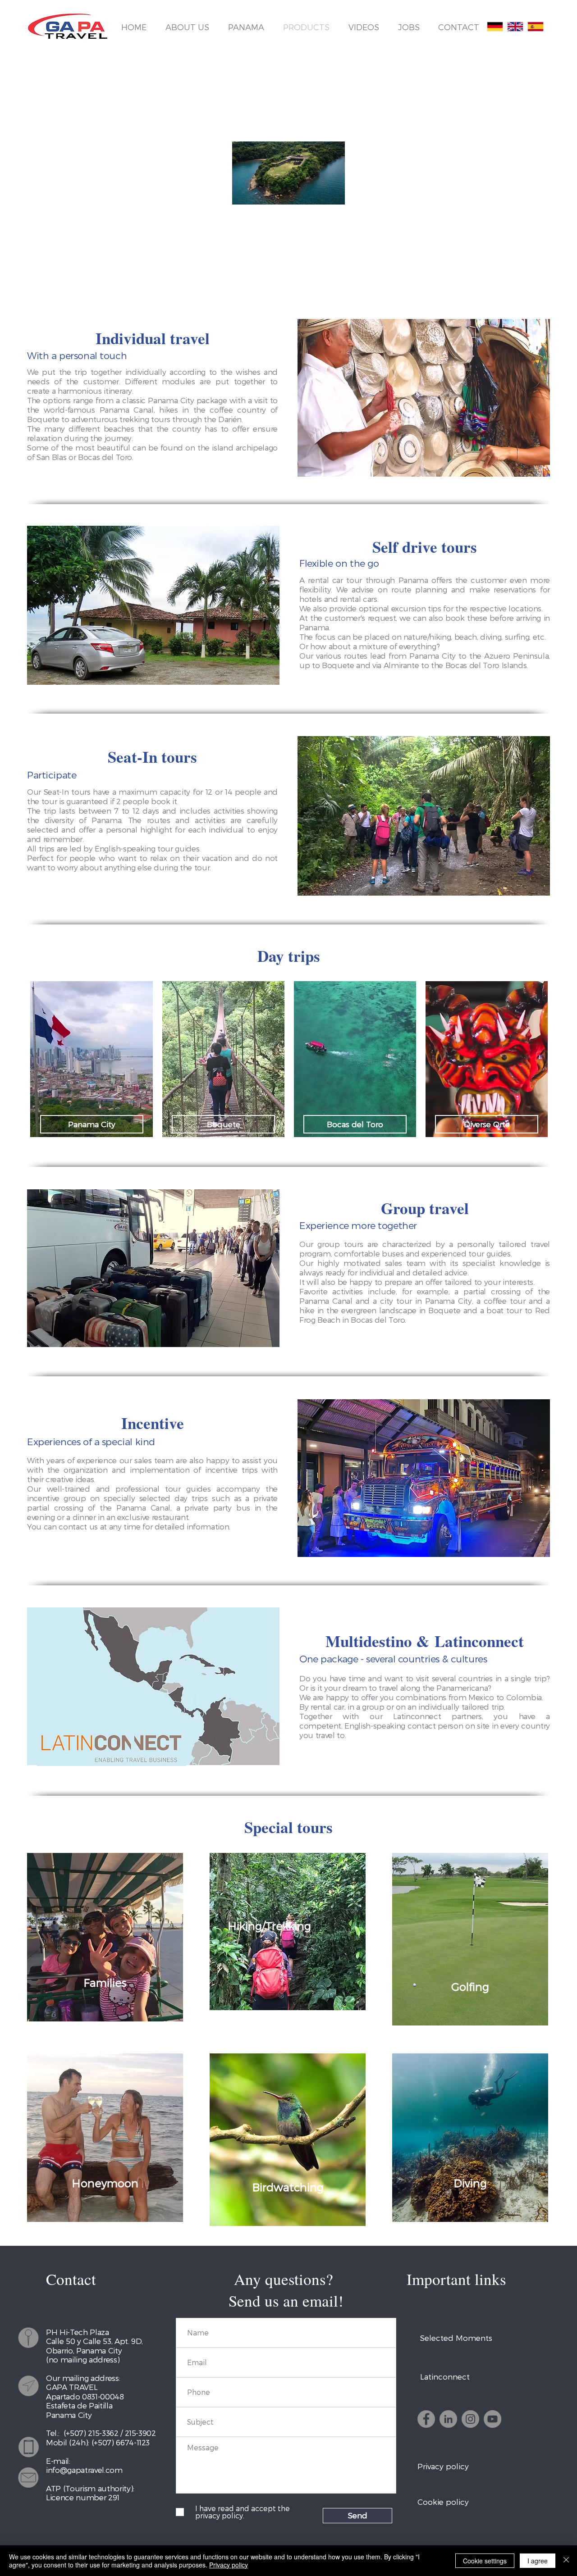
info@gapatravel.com (84, 2470)
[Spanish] (535, 27)
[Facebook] (426, 2419)
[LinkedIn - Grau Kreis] (448, 2419)
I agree (538, 2561)
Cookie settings (485, 2561)
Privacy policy (229, 2565)
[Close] (566, 2561)
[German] (495, 27)
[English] (515, 27)
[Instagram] (470, 2419)
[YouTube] (492, 2419)
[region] (105, 1937)
